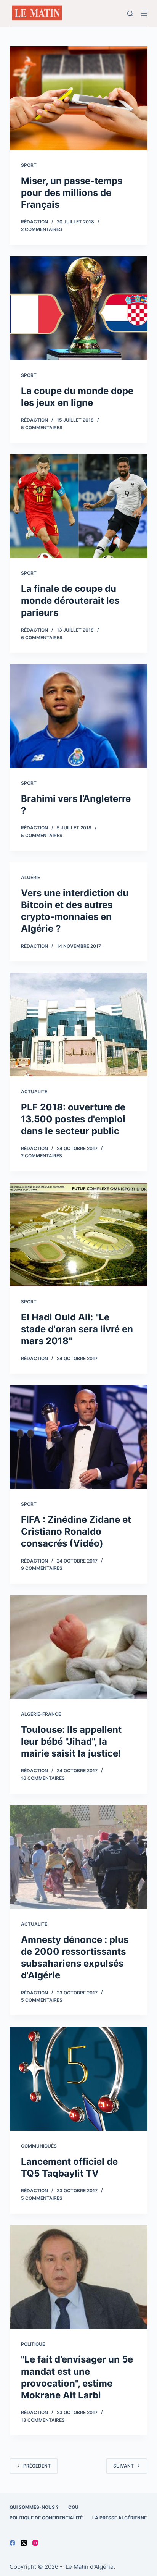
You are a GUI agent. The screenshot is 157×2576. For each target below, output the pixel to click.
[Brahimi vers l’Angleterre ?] (79, 716)
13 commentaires (43, 2420)
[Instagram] (35, 2543)
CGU (73, 2507)
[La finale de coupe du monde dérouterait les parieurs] (79, 506)
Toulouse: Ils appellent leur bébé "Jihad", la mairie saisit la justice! (71, 1741)
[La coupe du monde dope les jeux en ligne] (79, 308)
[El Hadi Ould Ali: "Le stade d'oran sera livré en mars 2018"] (79, 1235)
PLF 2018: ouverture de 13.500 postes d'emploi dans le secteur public (73, 1119)
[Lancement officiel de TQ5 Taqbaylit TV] (79, 2079)
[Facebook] (12, 2543)
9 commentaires (42, 1568)
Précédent (37, 2466)
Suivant (123, 2466)
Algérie (30, 877)
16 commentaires (43, 1778)
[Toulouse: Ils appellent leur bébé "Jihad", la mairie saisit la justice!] (79, 1647)
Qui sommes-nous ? (34, 2507)
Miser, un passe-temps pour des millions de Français (72, 193)
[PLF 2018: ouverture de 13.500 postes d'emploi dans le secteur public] (79, 1025)
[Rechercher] (130, 14)
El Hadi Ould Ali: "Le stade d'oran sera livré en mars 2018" (77, 1329)
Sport (29, 165)
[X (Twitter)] (24, 2543)
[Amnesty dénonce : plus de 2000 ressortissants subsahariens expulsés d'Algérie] (79, 1857)
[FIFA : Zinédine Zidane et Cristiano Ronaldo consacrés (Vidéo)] (79, 1437)
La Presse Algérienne (119, 2518)
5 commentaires (42, 427)
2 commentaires (42, 229)
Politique (33, 2344)
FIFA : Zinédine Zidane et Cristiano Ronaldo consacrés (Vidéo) (76, 1531)
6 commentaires (42, 638)
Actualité (34, 1092)
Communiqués (39, 2146)
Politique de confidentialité (46, 2518)
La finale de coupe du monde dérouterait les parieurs (70, 600)
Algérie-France (41, 1714)
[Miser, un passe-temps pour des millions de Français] (79, 98)
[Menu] (144, 13)
